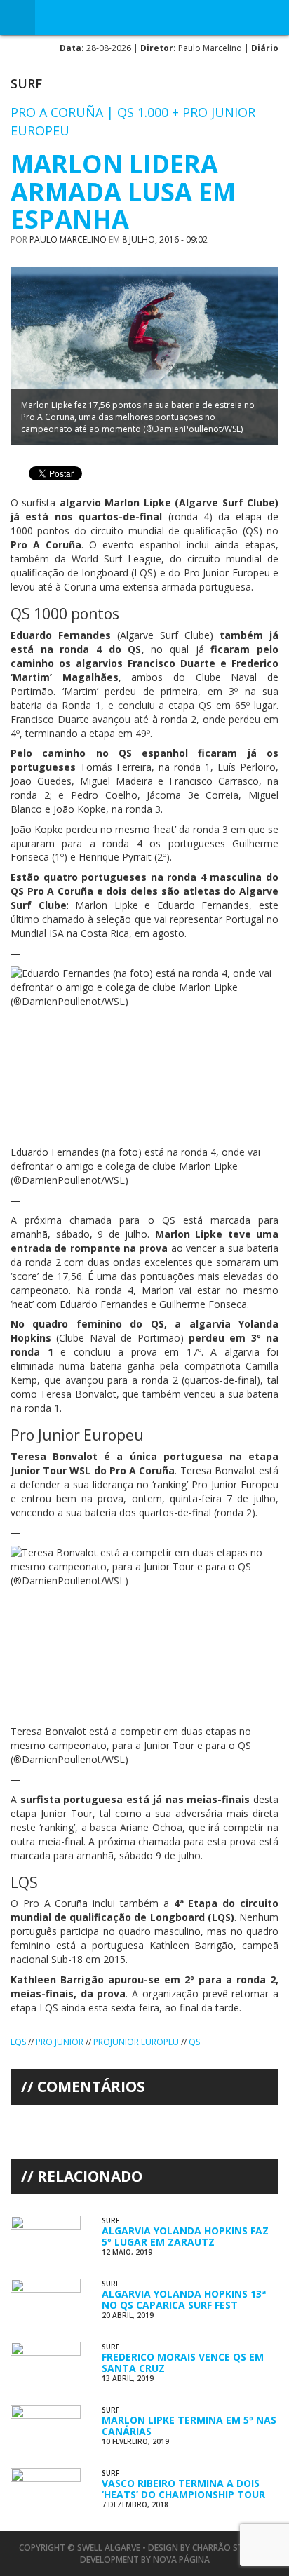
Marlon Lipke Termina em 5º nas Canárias (189, 2425)
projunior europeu (136, 2042)
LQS (18, 2042)
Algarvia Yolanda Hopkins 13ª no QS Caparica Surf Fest (184, 2299)
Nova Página (181, 2560)
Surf (26, 83)
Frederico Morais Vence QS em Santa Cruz (183, 2362)
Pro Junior (60, 2042)
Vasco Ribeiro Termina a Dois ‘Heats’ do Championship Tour (183, 2488)
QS (194, 2042)
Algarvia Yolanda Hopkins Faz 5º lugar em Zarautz (185, 2236)
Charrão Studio (228, 2548)
